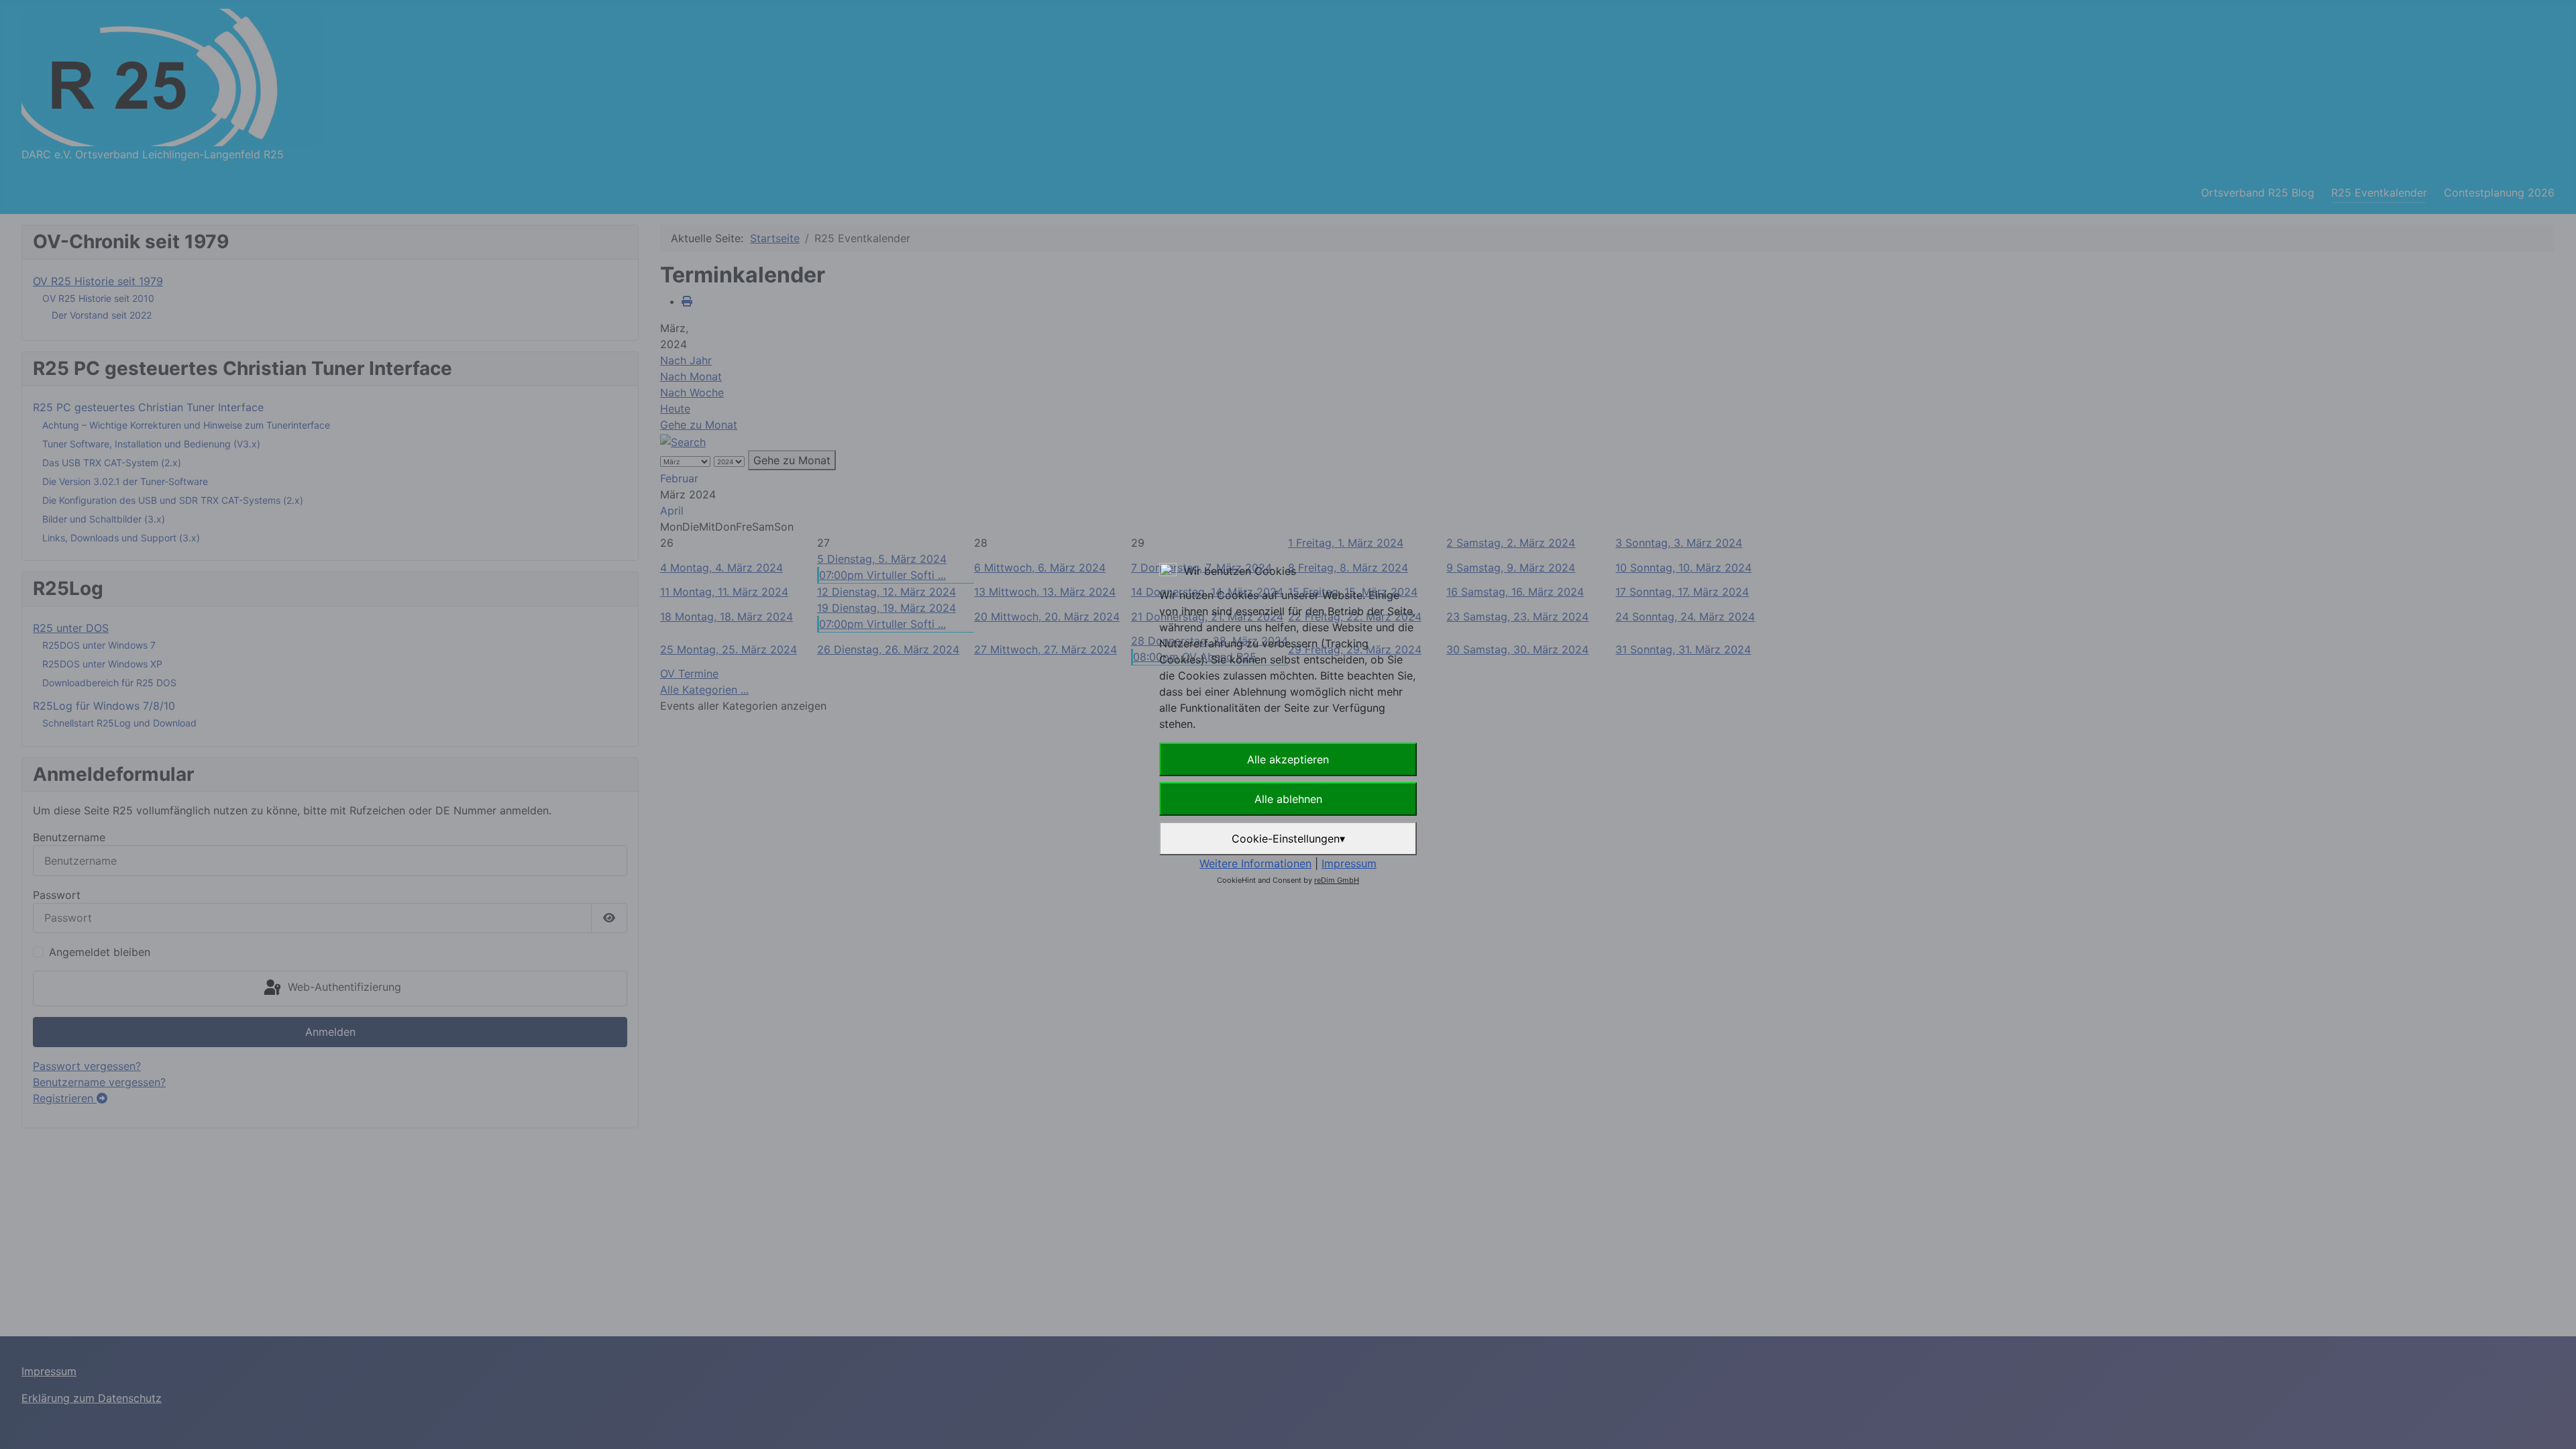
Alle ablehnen (1288, 799)
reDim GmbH (1337, 880)
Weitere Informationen (1255, 863)
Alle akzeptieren (1288, 759)
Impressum (1349, 863)
